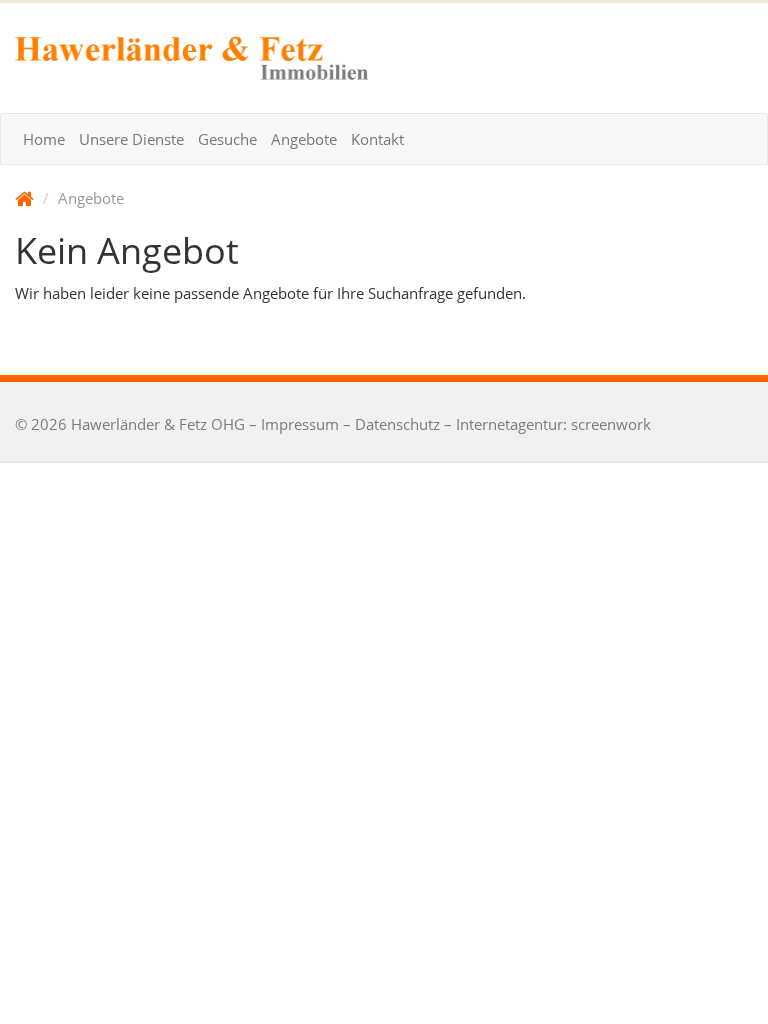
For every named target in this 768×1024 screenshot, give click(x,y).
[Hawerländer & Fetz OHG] (192, 58)
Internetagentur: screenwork (553, 424)
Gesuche (227, 139)
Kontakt (377, 139)
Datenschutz (397, 424)
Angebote (304, 139)
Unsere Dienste (131, 139)
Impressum (300, 424)
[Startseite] (24, 198)
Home (44, 139)
